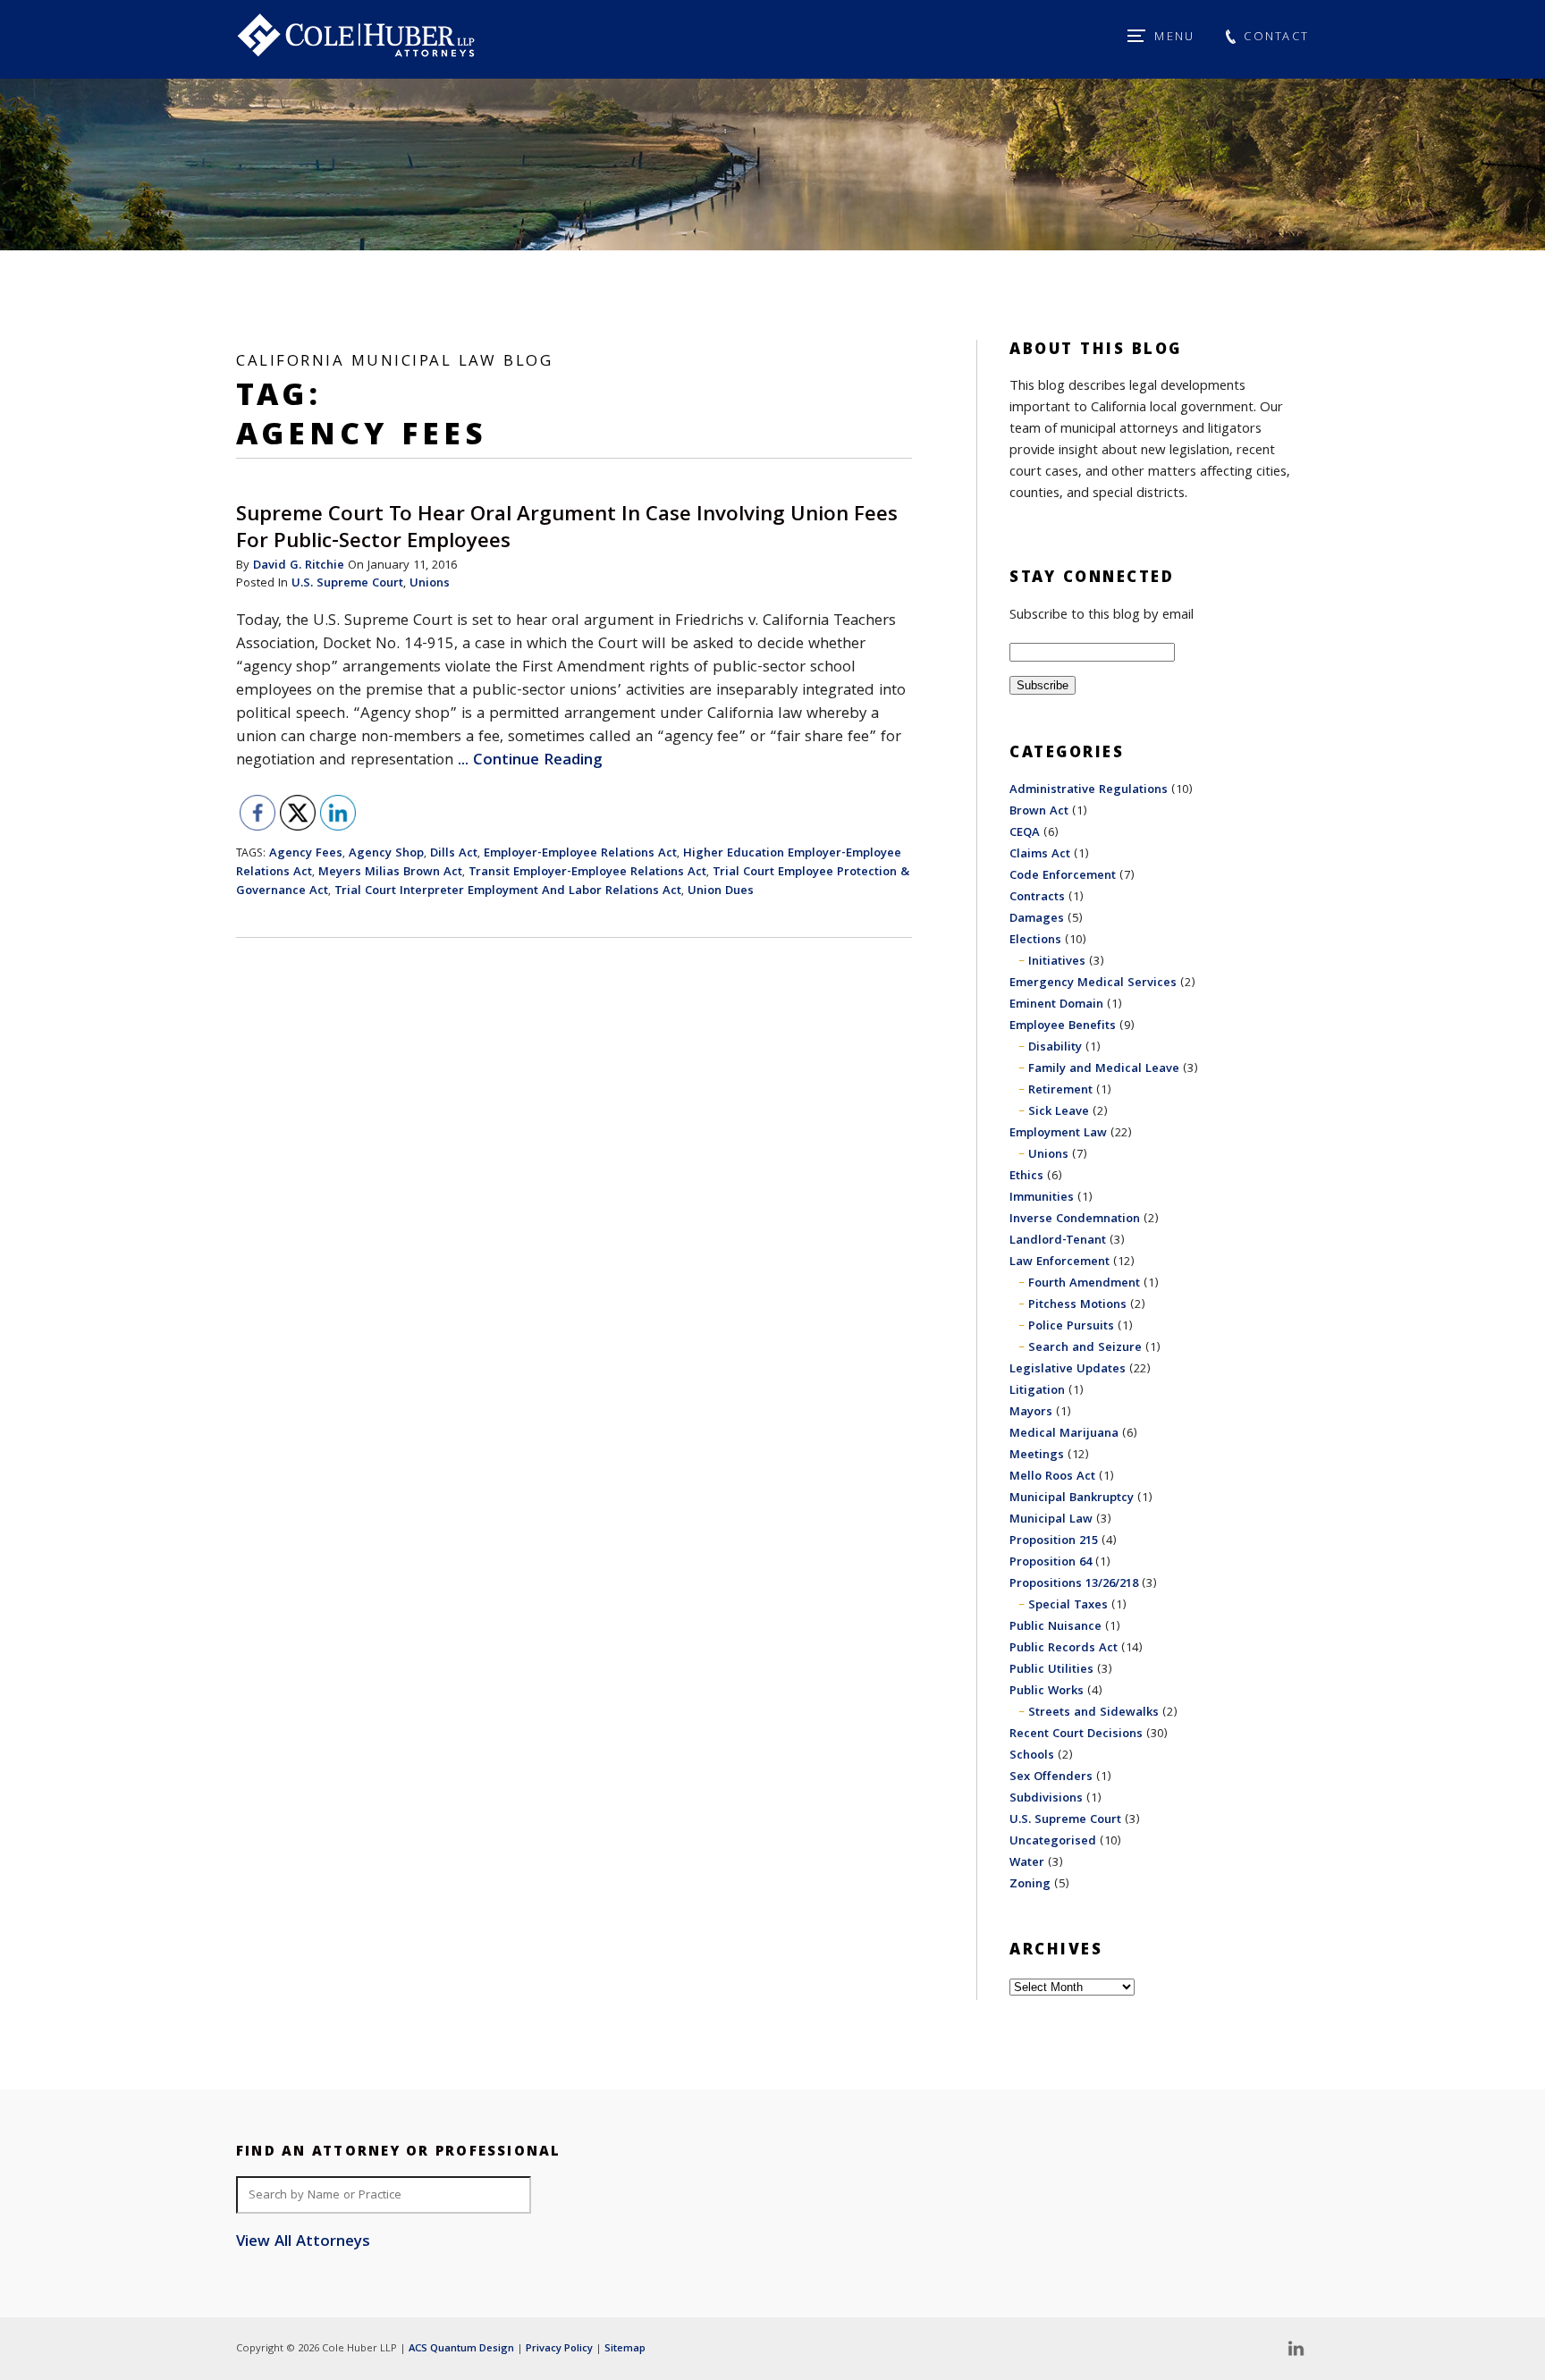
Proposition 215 (1054, 1541)
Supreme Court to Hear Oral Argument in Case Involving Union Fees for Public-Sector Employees (567, 530)
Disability (1055, 1048)
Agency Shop (386, 854)
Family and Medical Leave (1104, 1069)
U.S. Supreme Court (347, 584)
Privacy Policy (559, 2349)
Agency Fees (306, 854)
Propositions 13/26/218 (1074, 1584)
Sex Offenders (1051, 1777)
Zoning (1030, 1885)
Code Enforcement (1063, 876)
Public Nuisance (1055, 1627)
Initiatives (1057, 962)
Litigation (1037, 1391)
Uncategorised (1053, 1842)
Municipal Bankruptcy (1072, 1498)
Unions (430, 584)
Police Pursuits (1071, 1327)
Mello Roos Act (1052, 1477)
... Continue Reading (530, 761)
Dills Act (454, 854)
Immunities (1042, 1198)
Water (1027, 1863)
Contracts (1037, 898)
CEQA (1025, 833)
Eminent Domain (1056, 1005)
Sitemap (625, 2349)
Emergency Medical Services (1093, 983)
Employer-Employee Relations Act (580, 854)
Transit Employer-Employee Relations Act (587, 873)
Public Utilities (1051, 1670)
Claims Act (1040, 855)
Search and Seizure (1085, 1348)
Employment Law (1058, 1134)
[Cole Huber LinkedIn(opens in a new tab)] (1296, 2349)
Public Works (1047, 1692)
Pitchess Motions (1077, 1305)
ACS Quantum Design (461, 2349)
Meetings (1037, 1456)
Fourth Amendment (1084, 1284)
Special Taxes (1068, 1606)
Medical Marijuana (1064, 1434)
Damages (1037, 919)
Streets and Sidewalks (1093, 1713)
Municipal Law (1051, 1520)
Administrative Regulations (1089, 790)
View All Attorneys (303, 2243)
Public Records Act (1064, 1649)
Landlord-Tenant (1058, 1241)
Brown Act (1039, 812)
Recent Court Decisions (1076, 1734)
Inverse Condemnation (1075, 1220)
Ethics (1026, 1177)
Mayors (1031, 1413)
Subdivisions (1046, 1799)
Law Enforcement (1060, 1262)
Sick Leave (1059, 1112)
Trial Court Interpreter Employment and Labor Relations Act (508, 891)
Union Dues (721, 891)
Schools (1032, 1756)
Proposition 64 (1051, 1563)
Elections (1035, 941)
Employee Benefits (1063, 1026)
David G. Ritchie (299, 566)
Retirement (1060, 1091)
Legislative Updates (1068, 1370)
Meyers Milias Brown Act (390, 873)
